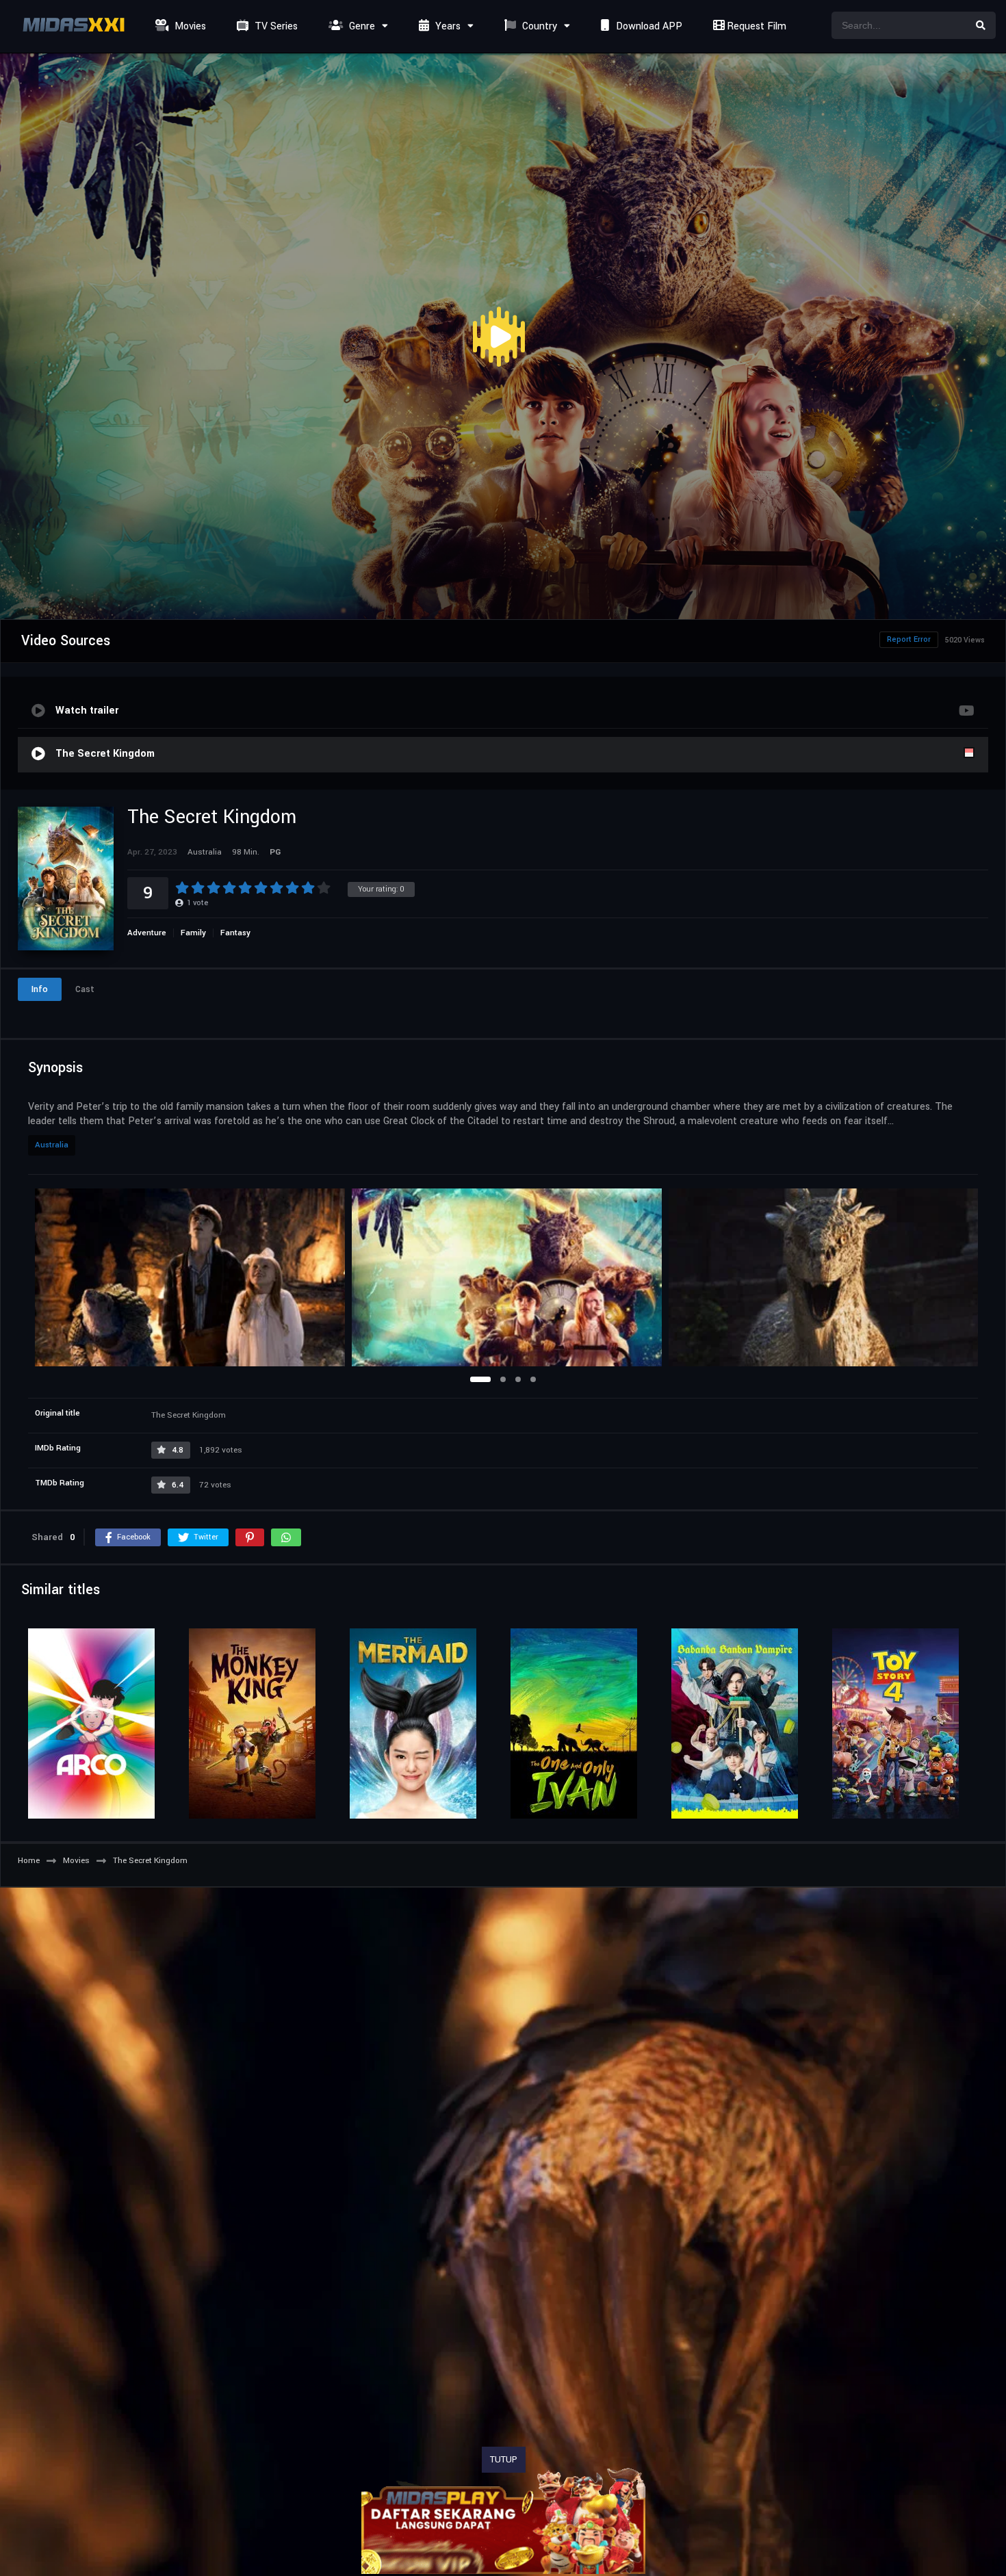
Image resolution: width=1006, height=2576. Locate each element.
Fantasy (235, 933)
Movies (189, 26)
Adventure (147, 933)
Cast (85, 989)
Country (538, 26)
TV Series (275, 26)
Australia (52, 1145)
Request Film (755, 26)
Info (40, 989)
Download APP (648, 26)
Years (447, 26)
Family (193, 933)
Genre (361, 26)
